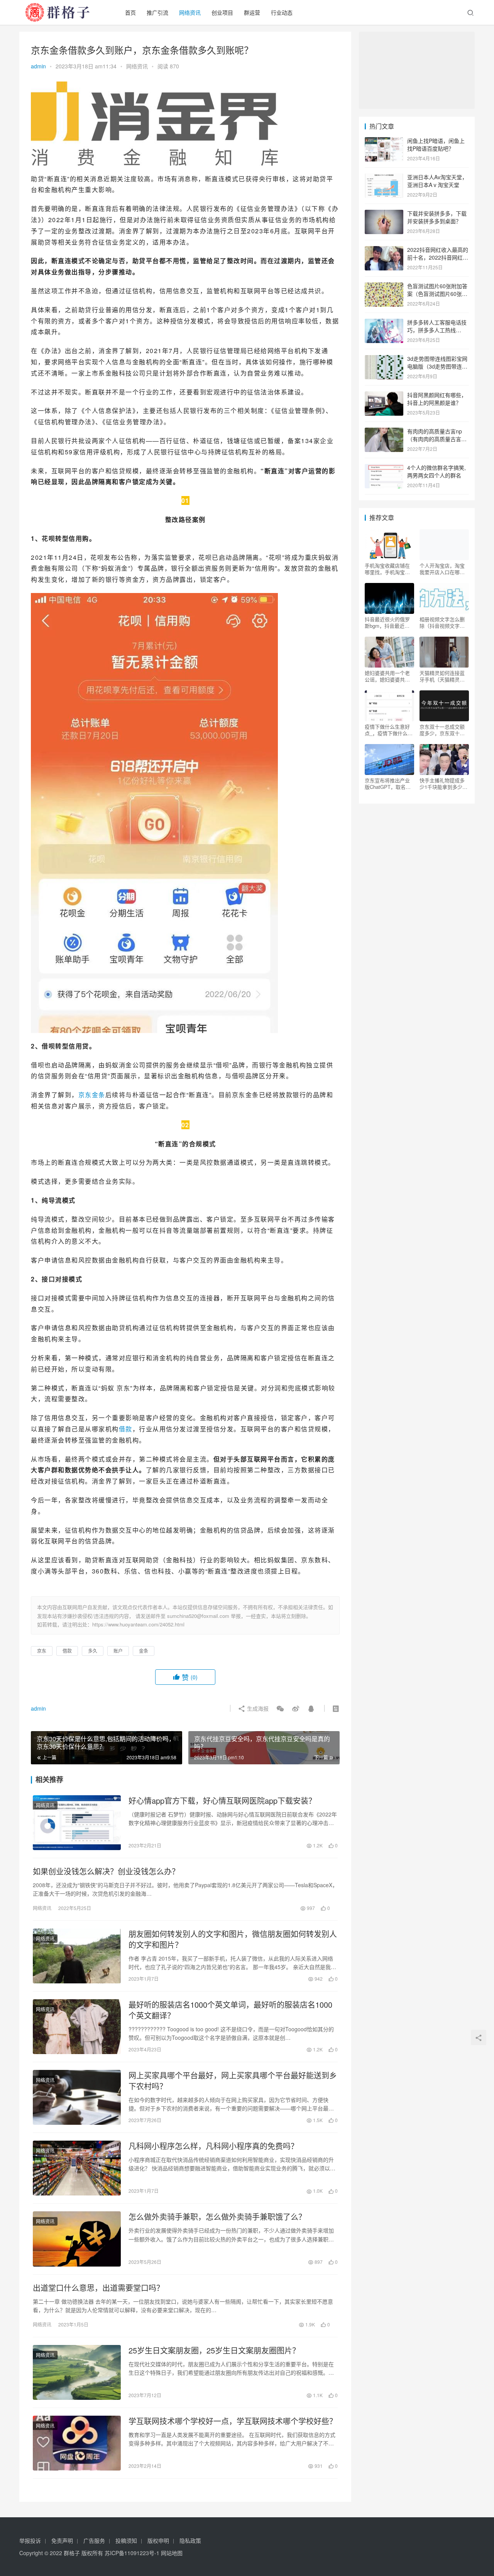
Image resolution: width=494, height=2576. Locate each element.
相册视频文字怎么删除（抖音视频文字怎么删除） (442, 622)
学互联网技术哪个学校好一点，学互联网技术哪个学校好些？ (233, 2421)
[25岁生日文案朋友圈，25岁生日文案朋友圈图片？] (77, 2372)
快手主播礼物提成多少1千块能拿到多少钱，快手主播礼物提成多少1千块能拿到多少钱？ (443, 783)
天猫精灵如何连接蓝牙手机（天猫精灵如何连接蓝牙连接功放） (444, 676)
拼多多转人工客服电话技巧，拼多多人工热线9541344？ (437, 330)
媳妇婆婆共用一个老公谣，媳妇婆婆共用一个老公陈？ (387, 676)
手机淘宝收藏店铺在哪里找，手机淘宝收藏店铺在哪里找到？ (387, 569)
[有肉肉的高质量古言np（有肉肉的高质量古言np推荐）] (384, 432)
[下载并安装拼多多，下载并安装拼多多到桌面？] (384, 214)
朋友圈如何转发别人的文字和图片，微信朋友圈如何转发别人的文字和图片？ (233, 1939)
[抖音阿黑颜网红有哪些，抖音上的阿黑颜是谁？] (384, 396)
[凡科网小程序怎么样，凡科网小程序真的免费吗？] (77, 2168)
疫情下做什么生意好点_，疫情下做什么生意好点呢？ (389, 730)
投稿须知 (126, 2540)
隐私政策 (190, 2540)
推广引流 (157, 12)
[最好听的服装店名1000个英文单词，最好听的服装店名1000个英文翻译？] (77, 2027)
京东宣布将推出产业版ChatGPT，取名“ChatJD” (387, 783)
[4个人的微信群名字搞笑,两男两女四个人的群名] (384, 468)
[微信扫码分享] (280, 1708)
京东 (85, 1095)
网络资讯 (190, 12)
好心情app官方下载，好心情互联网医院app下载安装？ (222, 1801)
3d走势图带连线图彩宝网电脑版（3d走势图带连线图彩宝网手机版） (437, 366)
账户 (118, 1651)
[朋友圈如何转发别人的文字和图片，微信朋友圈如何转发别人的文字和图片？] (77, 1956)
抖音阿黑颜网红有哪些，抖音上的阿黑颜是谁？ (437, 399)
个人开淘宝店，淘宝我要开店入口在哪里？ (442, 569)
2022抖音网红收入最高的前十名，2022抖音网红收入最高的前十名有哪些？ (438, 257)
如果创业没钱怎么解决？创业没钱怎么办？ (106, 1871)
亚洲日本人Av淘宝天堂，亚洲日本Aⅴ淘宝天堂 (437, 181)
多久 (93, 1651)
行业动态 (282, 12)
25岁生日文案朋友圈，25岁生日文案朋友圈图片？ (214, 2350)
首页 (130, 12)
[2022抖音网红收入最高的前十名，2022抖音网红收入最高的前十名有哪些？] (384, 250)
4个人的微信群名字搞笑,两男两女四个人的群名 (436, 471)
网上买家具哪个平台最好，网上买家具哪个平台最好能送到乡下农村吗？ (233, 2081)
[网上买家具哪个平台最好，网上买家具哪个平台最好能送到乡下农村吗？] (77, 2097)
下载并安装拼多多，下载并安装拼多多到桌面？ (437, 217)
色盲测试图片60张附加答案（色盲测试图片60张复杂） (437, 293)
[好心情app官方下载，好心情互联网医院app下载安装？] (77, 1823)
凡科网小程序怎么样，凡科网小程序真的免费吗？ (213, 2146)
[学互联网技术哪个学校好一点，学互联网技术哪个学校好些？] (77, 2443)
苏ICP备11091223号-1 (132, 2553)
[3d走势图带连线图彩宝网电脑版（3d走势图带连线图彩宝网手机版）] (384, 359)
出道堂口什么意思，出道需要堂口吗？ (98, 2288)
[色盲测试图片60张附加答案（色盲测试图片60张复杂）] (384, 287)
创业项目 (222, 12)
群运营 (252, 12)
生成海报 (257, 1708)
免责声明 (62, 2540)
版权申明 (158, 2540)
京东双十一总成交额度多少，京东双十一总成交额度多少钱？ (442, 730)
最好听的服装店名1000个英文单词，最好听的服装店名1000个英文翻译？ (230, 2010)
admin (38, 66)
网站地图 (172, 2553)
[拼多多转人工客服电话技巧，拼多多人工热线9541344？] (384, 323)
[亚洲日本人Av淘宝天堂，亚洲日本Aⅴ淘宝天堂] (384, 178)
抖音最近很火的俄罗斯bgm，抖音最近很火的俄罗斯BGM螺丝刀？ (388, 622)
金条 (99, 1095)
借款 (126, 1429)
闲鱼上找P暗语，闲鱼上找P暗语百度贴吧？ (436, 144)
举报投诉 (30, 2540)
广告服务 (94, 2540)
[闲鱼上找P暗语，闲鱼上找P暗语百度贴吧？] (384, 141)
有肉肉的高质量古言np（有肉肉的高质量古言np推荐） (437, 439)
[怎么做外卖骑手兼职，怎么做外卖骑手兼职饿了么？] (77, 2239)
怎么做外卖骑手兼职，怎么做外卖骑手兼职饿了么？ (217, 2217)
